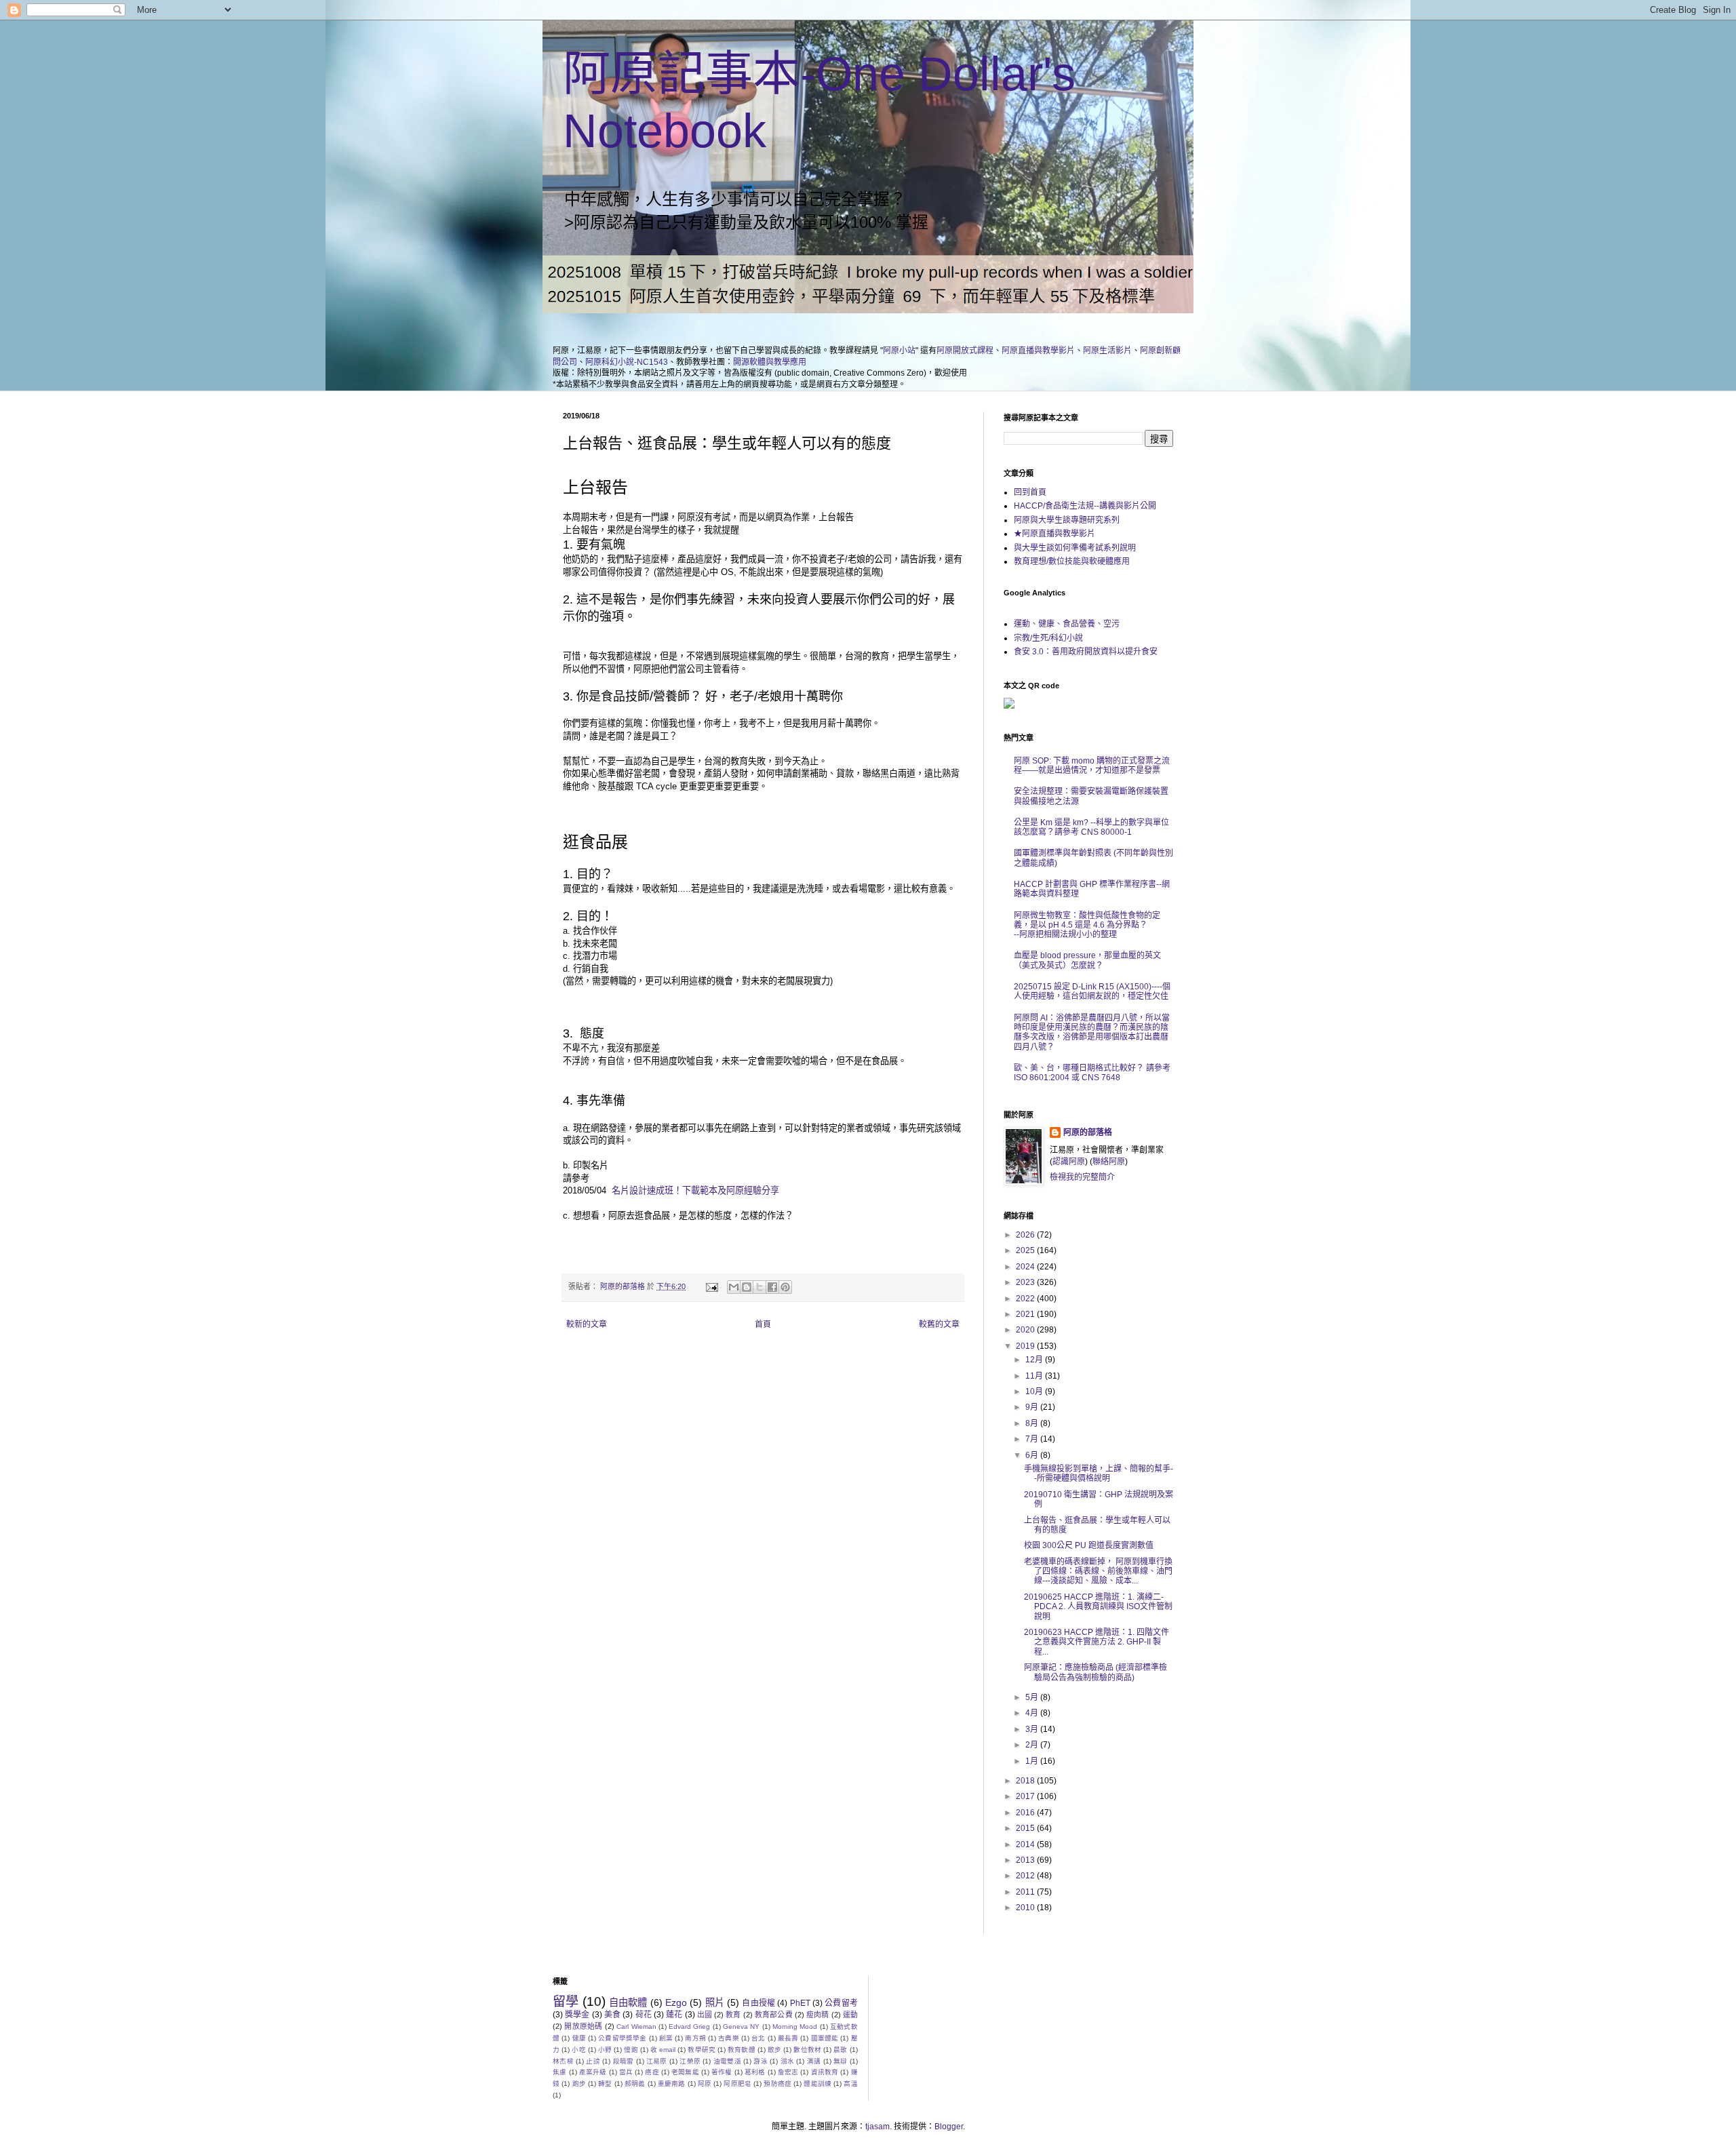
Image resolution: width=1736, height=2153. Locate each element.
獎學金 (577, 2015)
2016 (1026, 1813)
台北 (758, 2038)
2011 (1026, 1892)
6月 (1033, 1455)
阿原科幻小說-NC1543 (627, 362)
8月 (1033, 1423)
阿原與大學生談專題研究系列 (1067, 520)
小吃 (578, 2050)
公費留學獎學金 (622, 2038)
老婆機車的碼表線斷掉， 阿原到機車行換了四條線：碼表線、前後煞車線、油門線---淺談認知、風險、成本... (1098, 1572)
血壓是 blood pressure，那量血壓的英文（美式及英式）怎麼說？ (1087, 960)
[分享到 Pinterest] (785, 1287)
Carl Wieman (636, 2027)
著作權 (722, 2072)
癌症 (652, 2072)
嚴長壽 (788, 2038)
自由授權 (758, 2003)
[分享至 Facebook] (772, 1287)
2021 (1026, 1314)
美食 (612, 2015)
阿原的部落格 (1088, 1132)
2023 (1026, 1282)
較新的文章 (587, 1324)
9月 (1033, 1407)
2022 (1026, 1299)
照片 (715, 2002)
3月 (1033, 1729)
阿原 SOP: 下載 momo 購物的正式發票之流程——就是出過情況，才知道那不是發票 (1092, 766)
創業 (666, 2038)
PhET (800, 2003)
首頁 (763, 1324)
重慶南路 (672, 2083)
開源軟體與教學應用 (770, 362)
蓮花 (674, 2015)
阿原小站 (899, 351)
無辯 (841, 2061)
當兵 (626, 2072)
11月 (1035, 1376)
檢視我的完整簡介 (1082, 1177)
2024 (1026, 1267)
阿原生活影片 (1107, 351)
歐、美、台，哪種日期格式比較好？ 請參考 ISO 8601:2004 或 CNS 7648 (1092, 1073)
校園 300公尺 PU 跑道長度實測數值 (1089, 1545)
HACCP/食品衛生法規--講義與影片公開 (1085, 506)
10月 (1035, 1391)
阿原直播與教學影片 (1038, 351)
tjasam (877, 2127)
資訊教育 (825, 2072)
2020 (1026, 1330)
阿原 (705, 2083)
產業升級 (593, 2072)
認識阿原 (1069, 1162)
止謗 (593, 2061)
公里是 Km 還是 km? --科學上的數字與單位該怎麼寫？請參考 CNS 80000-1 (1091, 827)
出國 (705, 2015)
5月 (1033, 1697)
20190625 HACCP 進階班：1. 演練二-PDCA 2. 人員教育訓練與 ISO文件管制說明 (1098, 1607)
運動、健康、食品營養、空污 (1067, 624)
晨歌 (840, 2050)
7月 (1033, 1439)
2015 (1026, 1828)
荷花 (644, 2015)
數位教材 (807, 2050)
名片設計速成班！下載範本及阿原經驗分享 (695, 1190)
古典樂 (729, 2038)
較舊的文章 (939, 1324)
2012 (1026, 1876)
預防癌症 (777, 2083)
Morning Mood (795, 2027)
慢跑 (631, 2050)
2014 (1026, 1844)
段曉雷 (624, 2061)
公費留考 (841, 2003)
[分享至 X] (759, 1287)
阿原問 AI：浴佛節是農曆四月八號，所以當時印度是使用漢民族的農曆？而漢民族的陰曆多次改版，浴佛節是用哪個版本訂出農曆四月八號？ (1092, 1032)
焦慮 (559, 2072)
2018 (1026, 1781)
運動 (850, 2015)
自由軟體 (628, 2002)
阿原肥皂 (737, 2083)
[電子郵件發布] (711, 1286)
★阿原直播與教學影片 (1054, 534)
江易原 (657, 2061)
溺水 (788, 2061)
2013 (1026, 1860)
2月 (1033, 1745)
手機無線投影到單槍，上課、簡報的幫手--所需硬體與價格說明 (1099, 1474)
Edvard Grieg (689, 2027)
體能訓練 (817, 2083)
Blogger (949, 2127)
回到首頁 (1030, 492)
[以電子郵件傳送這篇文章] (734, 1287)
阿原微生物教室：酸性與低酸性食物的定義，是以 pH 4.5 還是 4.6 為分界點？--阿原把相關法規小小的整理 (1087, 925)
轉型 (605, 2083)
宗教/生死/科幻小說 (1048, 638)
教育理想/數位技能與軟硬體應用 (1072, 561)
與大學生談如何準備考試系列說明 (1075, 548)
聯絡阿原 (1109, 1162)
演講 (814, 2061)
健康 (579, 2038)
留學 (566, 2001)
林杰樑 (563, 2061)
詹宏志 (788, 2072)
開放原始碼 (583, 2026)
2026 (1026, 1235)
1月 (1033, 1761)
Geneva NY (741, 2027)
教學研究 (702, 2050)
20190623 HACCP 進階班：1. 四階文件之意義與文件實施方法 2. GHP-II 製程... (1097, 1642)
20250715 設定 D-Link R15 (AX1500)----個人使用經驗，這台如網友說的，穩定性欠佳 (1092, 991)
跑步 (579, 2083)
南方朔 (695, 2038)
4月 (1033, 1713)
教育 (733, 2015)
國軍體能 (825, 2038)
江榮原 (690, 2061)
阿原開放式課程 (965, 351)
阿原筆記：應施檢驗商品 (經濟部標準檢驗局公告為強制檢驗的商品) (1096, 1672)
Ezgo (676, 2002)
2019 (1026, 1346)
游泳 (761, 2061)
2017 (1026, 1796)
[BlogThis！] (747, 1287)
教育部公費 (774, 2015)
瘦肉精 (817, 2015)
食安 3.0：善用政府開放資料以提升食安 (1086, 652)
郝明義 (635, 2083)
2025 (1026, 1250)
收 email (663, 2050)
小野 (605, 2050)
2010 (1026, 1908)
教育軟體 (742, 2050)
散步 (774, 2050)
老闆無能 (685, 2072)
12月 (1035, 1360)
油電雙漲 (727, 2061)
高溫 (850, 2083)
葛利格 (755, 2072)
